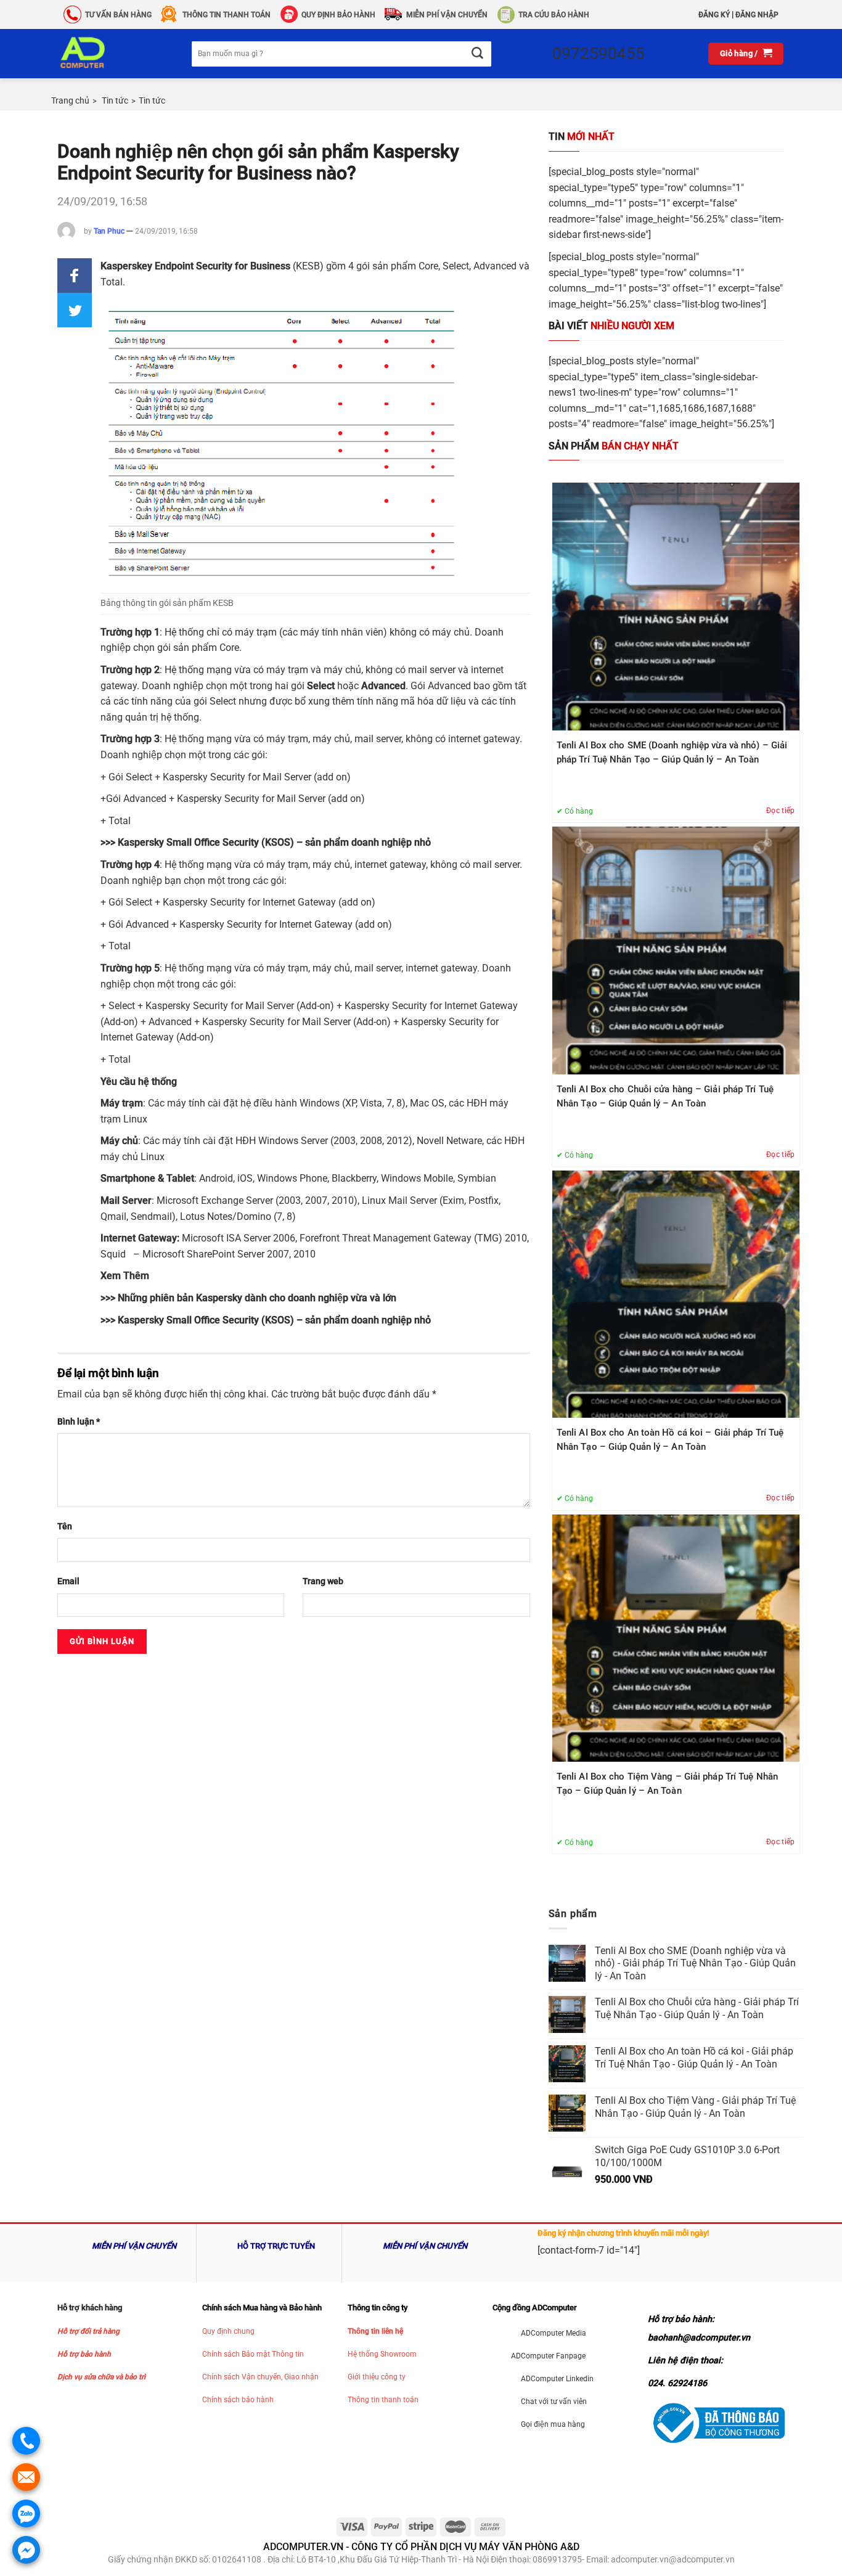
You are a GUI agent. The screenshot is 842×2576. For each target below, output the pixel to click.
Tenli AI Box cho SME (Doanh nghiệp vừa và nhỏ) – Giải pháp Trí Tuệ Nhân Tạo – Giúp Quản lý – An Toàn (672, 752)
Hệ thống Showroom (382, 2354)
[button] (75, 276)
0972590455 (599, 54)
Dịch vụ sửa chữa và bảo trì (101, 2377)
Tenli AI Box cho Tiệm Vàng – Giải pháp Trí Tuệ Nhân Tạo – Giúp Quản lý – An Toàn (667, 1784)
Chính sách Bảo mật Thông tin (253, 2354)
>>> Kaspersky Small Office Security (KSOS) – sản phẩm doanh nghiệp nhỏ (266, 1320)
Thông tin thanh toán (383, 2400)
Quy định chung (228, 2331)
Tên (65, 1527)
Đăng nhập (757, 15)
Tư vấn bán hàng (118, 15)
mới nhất (582, 137)
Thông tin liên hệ (375, 2331)
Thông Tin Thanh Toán (227, 15)
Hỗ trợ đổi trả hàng (88, 2331)
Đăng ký (714, 15)
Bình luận (79, 1422)
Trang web (323, 1581)
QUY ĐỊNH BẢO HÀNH (338, 15)
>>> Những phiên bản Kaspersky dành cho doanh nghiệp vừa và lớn (248, 1298)
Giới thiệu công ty (377, 2377)
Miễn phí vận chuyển (447, 15)
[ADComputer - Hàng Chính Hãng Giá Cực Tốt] (102, 54)
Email (68, 1581)
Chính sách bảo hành (238, 2400)
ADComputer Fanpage (548, 2356)
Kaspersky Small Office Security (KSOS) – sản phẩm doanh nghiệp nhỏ (274, 842)
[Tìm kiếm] (477, 54)
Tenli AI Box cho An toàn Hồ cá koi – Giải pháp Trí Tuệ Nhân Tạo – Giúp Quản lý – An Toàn (670, 1440)
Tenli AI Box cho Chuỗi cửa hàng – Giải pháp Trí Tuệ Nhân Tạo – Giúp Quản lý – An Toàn (665, 1096)
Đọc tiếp (781, 811)
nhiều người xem (611, 326)
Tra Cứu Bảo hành (554, 15)
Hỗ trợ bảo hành (84, 2354)
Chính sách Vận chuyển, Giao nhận (260, 2377)
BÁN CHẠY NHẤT (614, 446)
